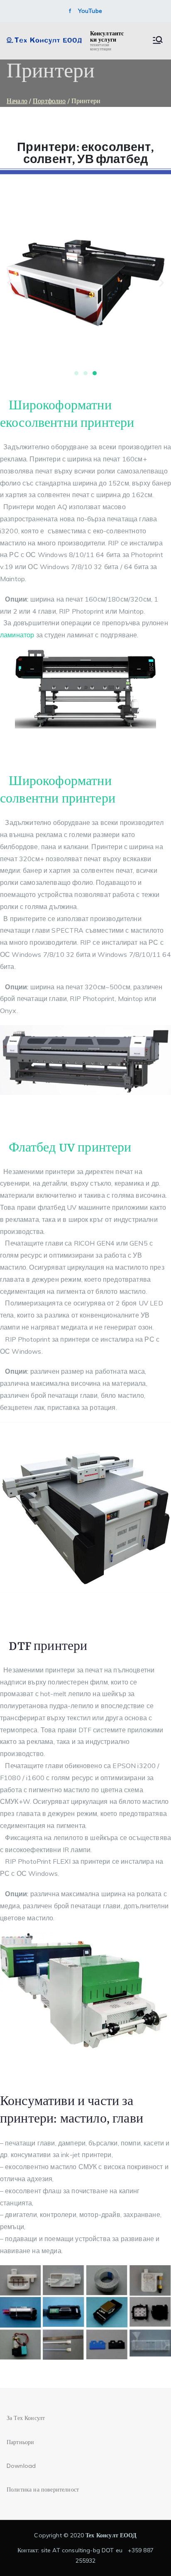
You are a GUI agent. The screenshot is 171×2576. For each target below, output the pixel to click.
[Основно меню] (158, 41)
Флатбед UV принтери (70, 1148)
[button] (9, 283)
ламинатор (17, 635)
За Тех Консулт (26, 2418)
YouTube (90, 11)
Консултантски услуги (107, 36)
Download (21, 2466)
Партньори (20, 2442)
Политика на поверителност (43, 2489)
